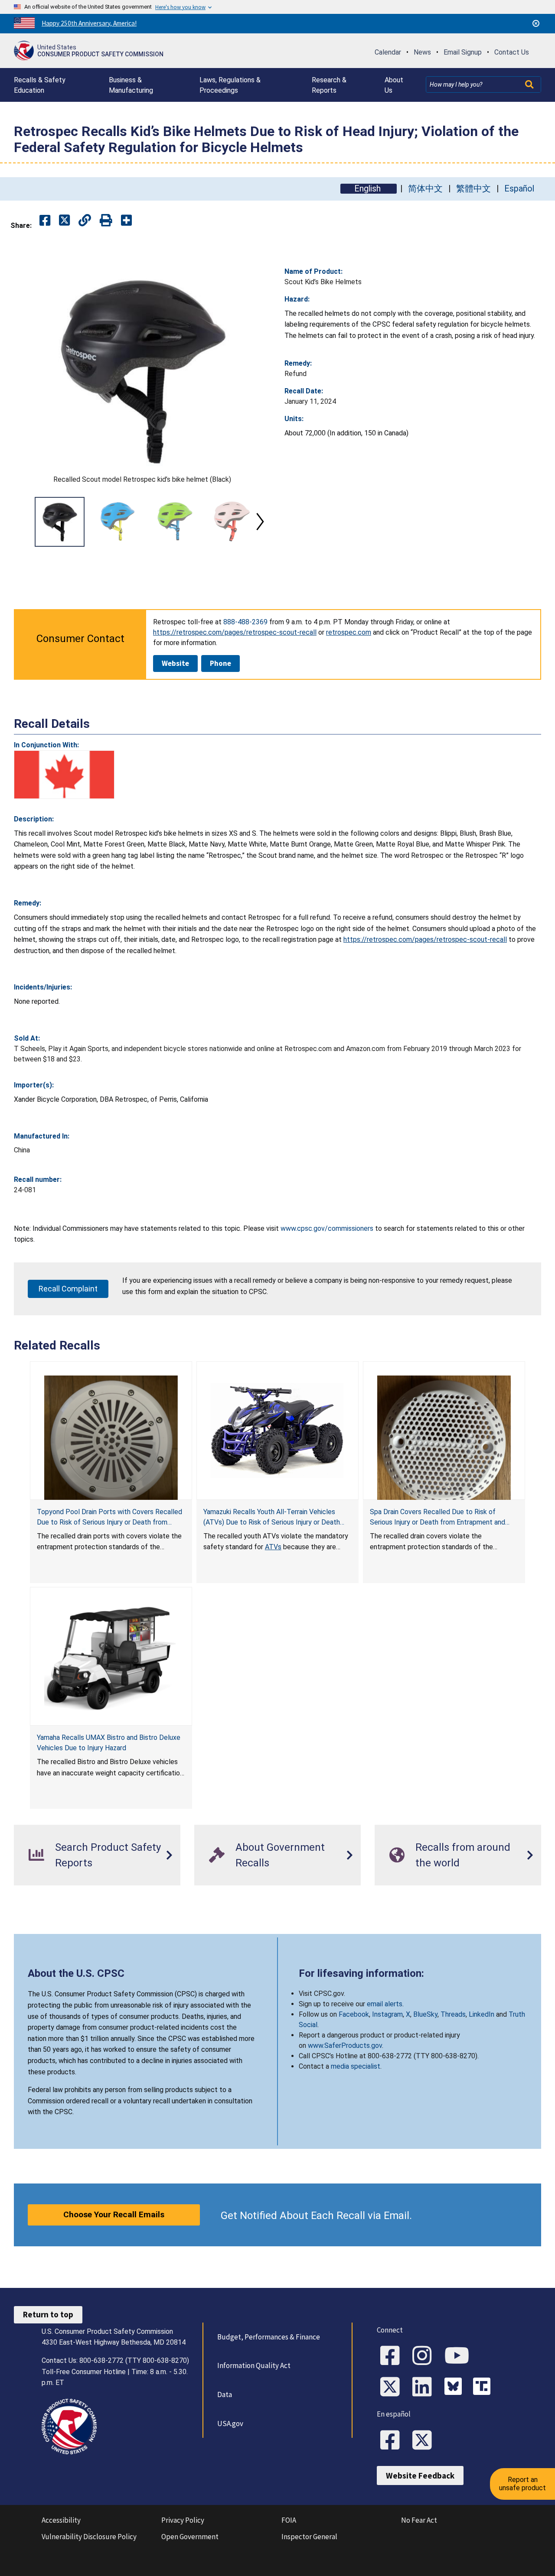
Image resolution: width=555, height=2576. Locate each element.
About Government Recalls (280, 1855)
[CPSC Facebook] (393, 2356)
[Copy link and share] (85, 221)
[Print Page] (106, 221)
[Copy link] (126, 221)
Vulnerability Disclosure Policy (89, 2537)
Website (175, 663)
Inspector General (309, 2537)
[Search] (530, 84)
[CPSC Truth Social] (484, 2388)
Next (260, 522)
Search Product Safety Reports (108, 1855)
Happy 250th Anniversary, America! (89, 23)
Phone (220, 663)
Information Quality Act (254, 2365)
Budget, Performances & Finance (269, 2337)
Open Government (190, 2537)
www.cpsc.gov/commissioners (327, 1228)
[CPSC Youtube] (460, 2356)
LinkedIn (482, 2014)
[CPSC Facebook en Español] (393, 2441)
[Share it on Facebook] (45, 221)
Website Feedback (420, 2475)
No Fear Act (419, 2520)
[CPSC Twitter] (393, 2388)
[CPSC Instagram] (425, 2356)
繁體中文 (473, 189)
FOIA (289, 2520)
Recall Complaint (68, 1289)
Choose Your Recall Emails (114, 2214)
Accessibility (61, 2520)
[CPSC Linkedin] (425, 2388)
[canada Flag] (64, 775)
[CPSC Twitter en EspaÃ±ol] (425, 2441)
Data (225, 2394)
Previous (24, 522)
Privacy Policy (183, 2520)
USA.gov (230, 2424)
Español (519, 189)
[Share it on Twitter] (64, 221)
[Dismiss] (536, 23)
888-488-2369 (245, 622)
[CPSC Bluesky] (455, 2388)
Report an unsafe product (522, 2484)
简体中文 (425, 189)
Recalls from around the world (463, 1855)
